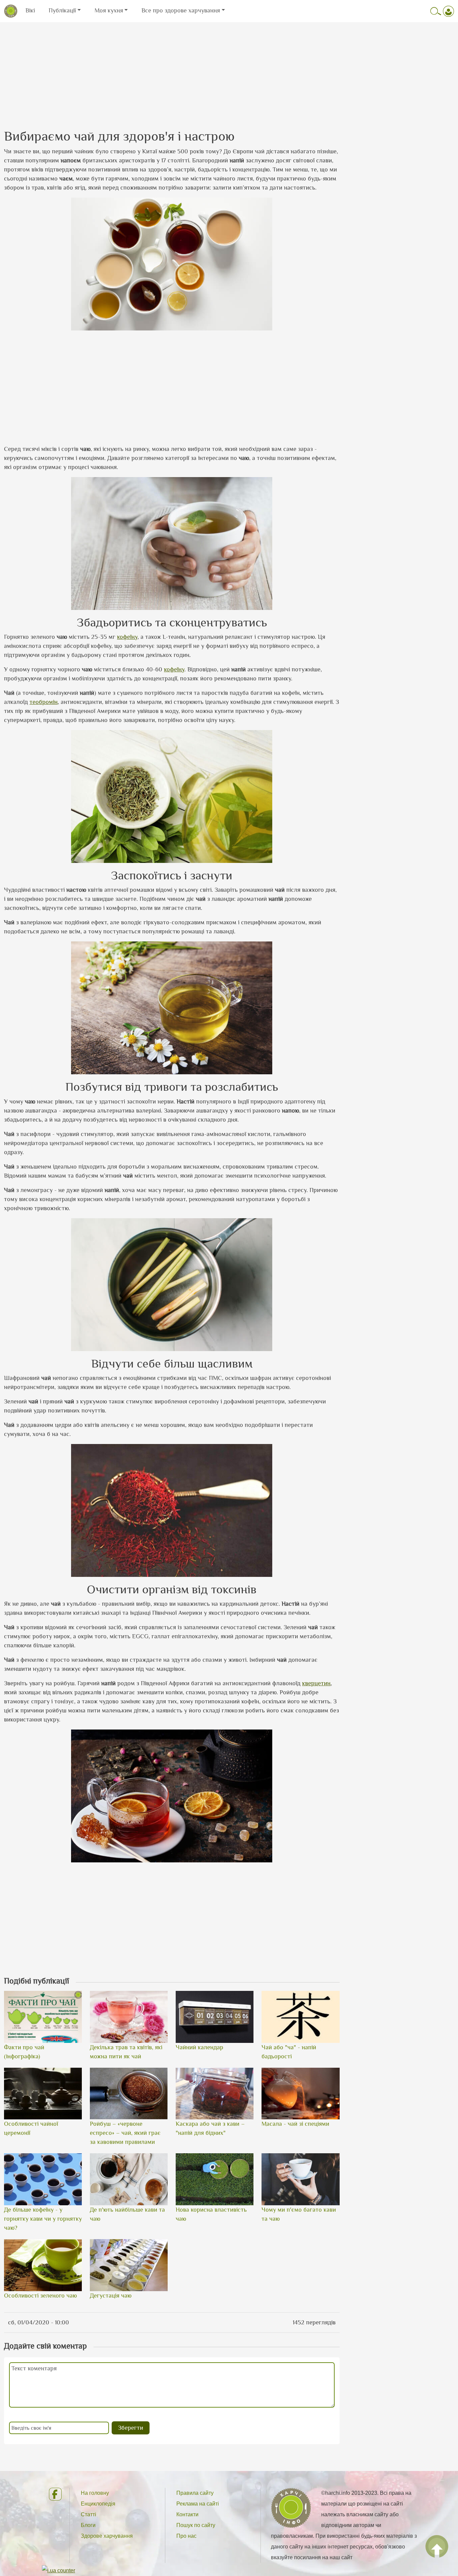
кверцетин (316, 1683)
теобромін (44, 702)
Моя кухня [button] (109, 10)
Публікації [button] (62, 10)
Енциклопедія (98, 2504)
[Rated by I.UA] (59, 2570)
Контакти (187, 2514)
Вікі (30, 10)
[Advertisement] (229, 69)
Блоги (88, 2525)
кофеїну (127, 637)
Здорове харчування (107, 2536)
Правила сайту (195, 2493)
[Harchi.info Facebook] (54, 2494)
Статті (89, 2514)
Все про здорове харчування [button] (181, 10)
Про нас (186, 2536)
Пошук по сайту (196, 2525)
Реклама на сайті (198, 2504)
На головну (95, 2493)
